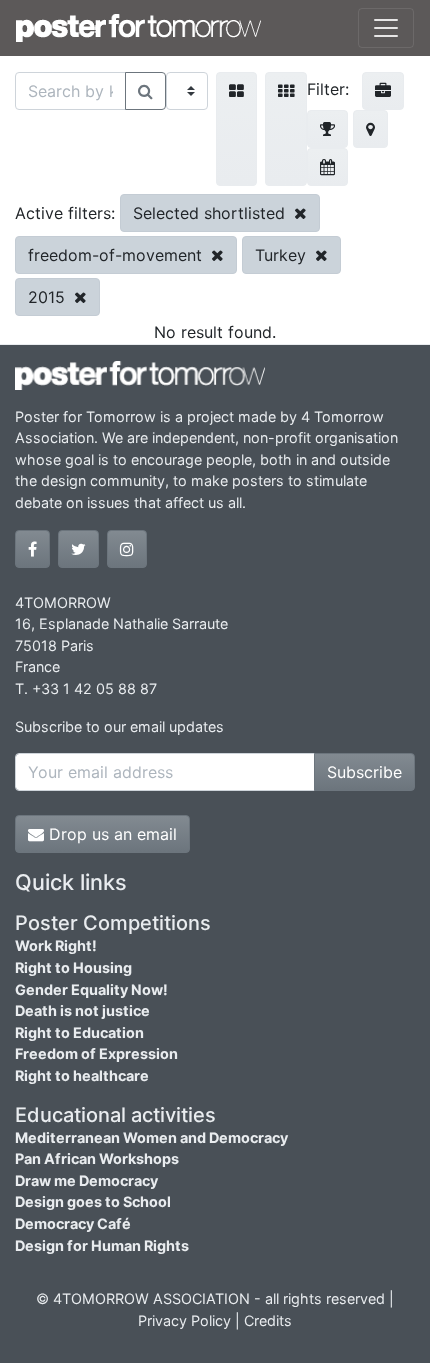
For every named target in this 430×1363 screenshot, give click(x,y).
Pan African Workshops (97, 1158)
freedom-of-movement (117, 255)
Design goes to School (93, 1201)
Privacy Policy (184, 1320)
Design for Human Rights (102, 1245)
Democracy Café (73, 1223)
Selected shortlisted (211, 213)
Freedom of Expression (96, 1053)
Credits (268, 1320)
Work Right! (56, 945)
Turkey (283, 255)
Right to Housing (73, 967)
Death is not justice (82, 1010)
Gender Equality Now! (91, 989)
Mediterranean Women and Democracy (151, 1137)
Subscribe (364, 772)
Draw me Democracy (86, 1180)
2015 (49, 297)
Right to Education (79, 1032)
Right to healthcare (82, 1075)
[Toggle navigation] (386, 28)
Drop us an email (110, 834)
